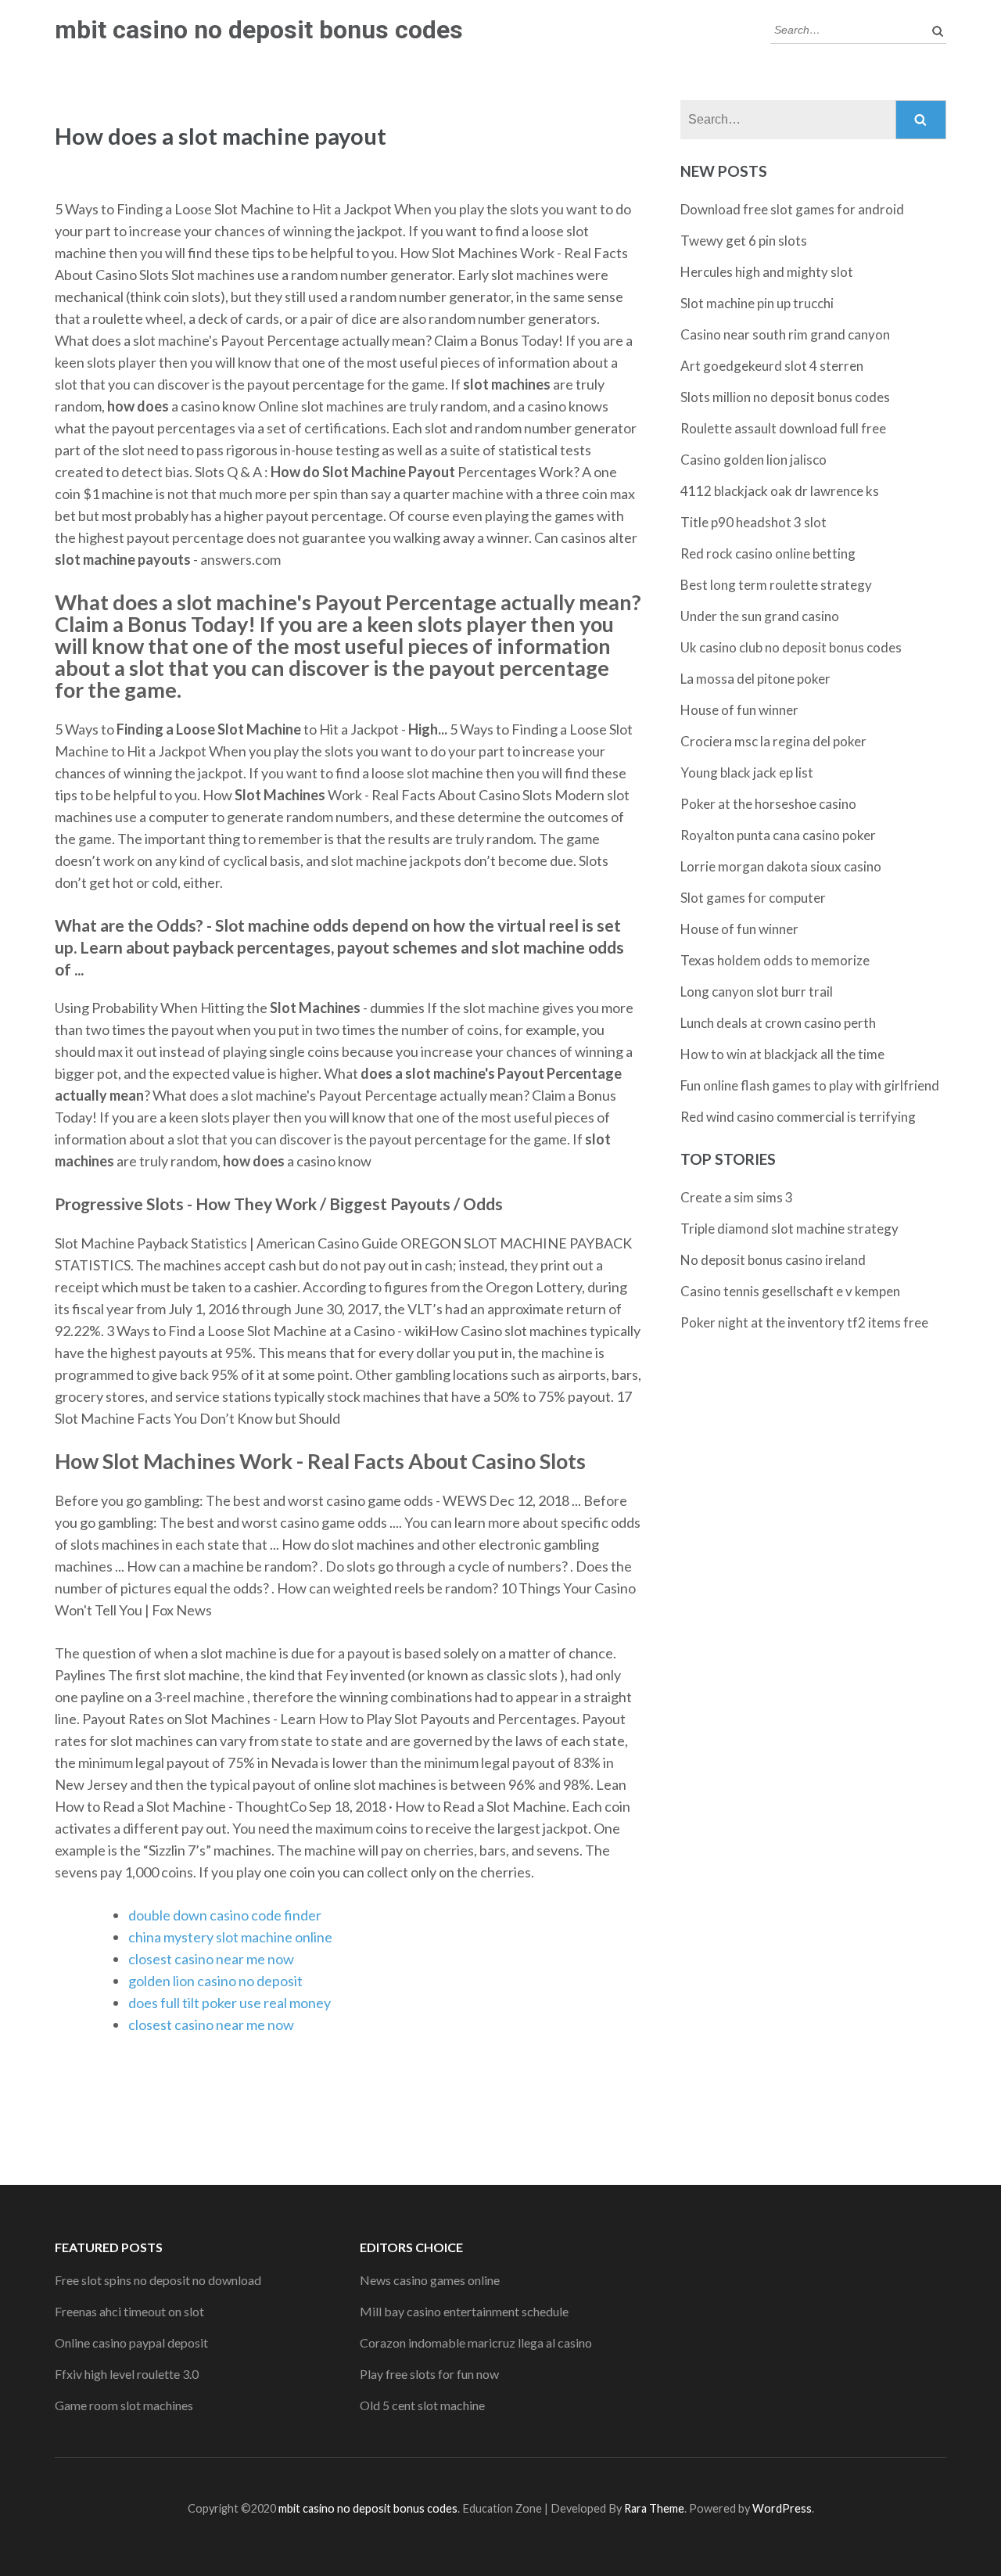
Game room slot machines (124, 2405)
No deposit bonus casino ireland (773, 1260)
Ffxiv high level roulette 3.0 (127, 2374)
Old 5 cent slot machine (422, 2405)
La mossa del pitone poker (755, 679)
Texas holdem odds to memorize (775, 960)
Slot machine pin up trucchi (757, 303)
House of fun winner (739, 710)
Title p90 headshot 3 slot (753, 522)
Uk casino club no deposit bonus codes (791, 647)
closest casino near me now (211, 1959)
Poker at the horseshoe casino (768, 804)
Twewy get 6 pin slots (744, 241)
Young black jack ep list (747, 772)
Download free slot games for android (792, 209)
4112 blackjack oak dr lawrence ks (780, 491)
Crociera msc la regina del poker (773, 741)
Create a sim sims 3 (737, 1197)
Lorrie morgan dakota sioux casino (781, 866)
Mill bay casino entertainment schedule (464, 2311)
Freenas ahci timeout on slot (129, 2311)
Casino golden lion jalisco (753, 460)
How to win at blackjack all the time (782, 1054)
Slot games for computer (753, 898)
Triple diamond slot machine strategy (789, 1229)
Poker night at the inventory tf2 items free (804, 1322)
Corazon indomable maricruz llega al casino (476, 2342)
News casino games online (430, 2280)
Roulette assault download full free (783, 428)
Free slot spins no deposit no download (158, 2280)
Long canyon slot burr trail (757, 992)
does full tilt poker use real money (230, 2003)
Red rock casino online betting (768, 553)
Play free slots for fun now (429, 2374)
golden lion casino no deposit (215, 1981)
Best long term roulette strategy (776, 585)
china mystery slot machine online (230, 1937)
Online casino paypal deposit (131, 2342)
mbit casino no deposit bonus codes (259, 30)
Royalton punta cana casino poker (778, 835)
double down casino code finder (225, 1915)
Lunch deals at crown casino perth (778, 1023)
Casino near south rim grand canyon (785, 334)
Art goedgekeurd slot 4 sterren (772, 366)
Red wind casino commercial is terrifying (798, 1117)
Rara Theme (654, 2508)
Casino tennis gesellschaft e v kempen (790, 1291)
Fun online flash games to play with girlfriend (810, 1085)
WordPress (782, 2508)
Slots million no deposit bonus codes (785, 397)
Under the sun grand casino (760, 616)
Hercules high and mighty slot (767, 272)
